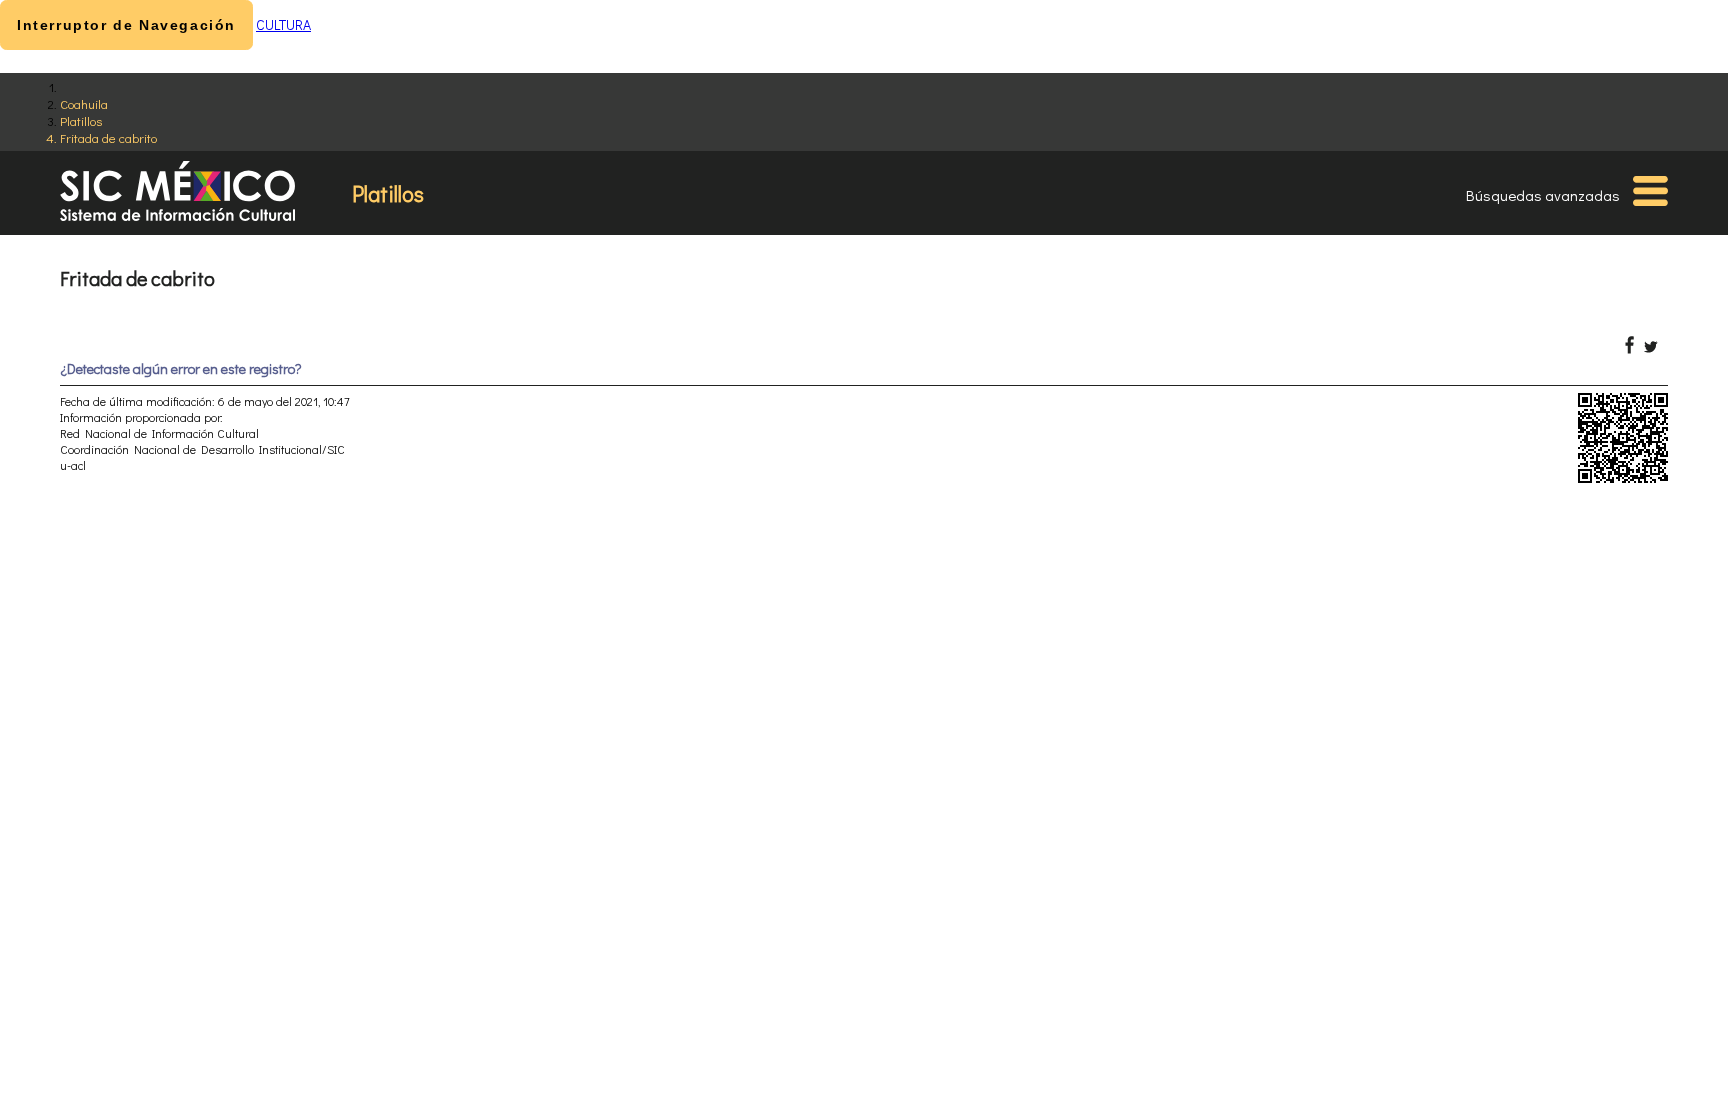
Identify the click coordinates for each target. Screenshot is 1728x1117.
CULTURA (283, 24)
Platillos (81, 120)
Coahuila (84, 103)
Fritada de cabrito (108, 137)
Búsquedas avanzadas (1543, 195)
